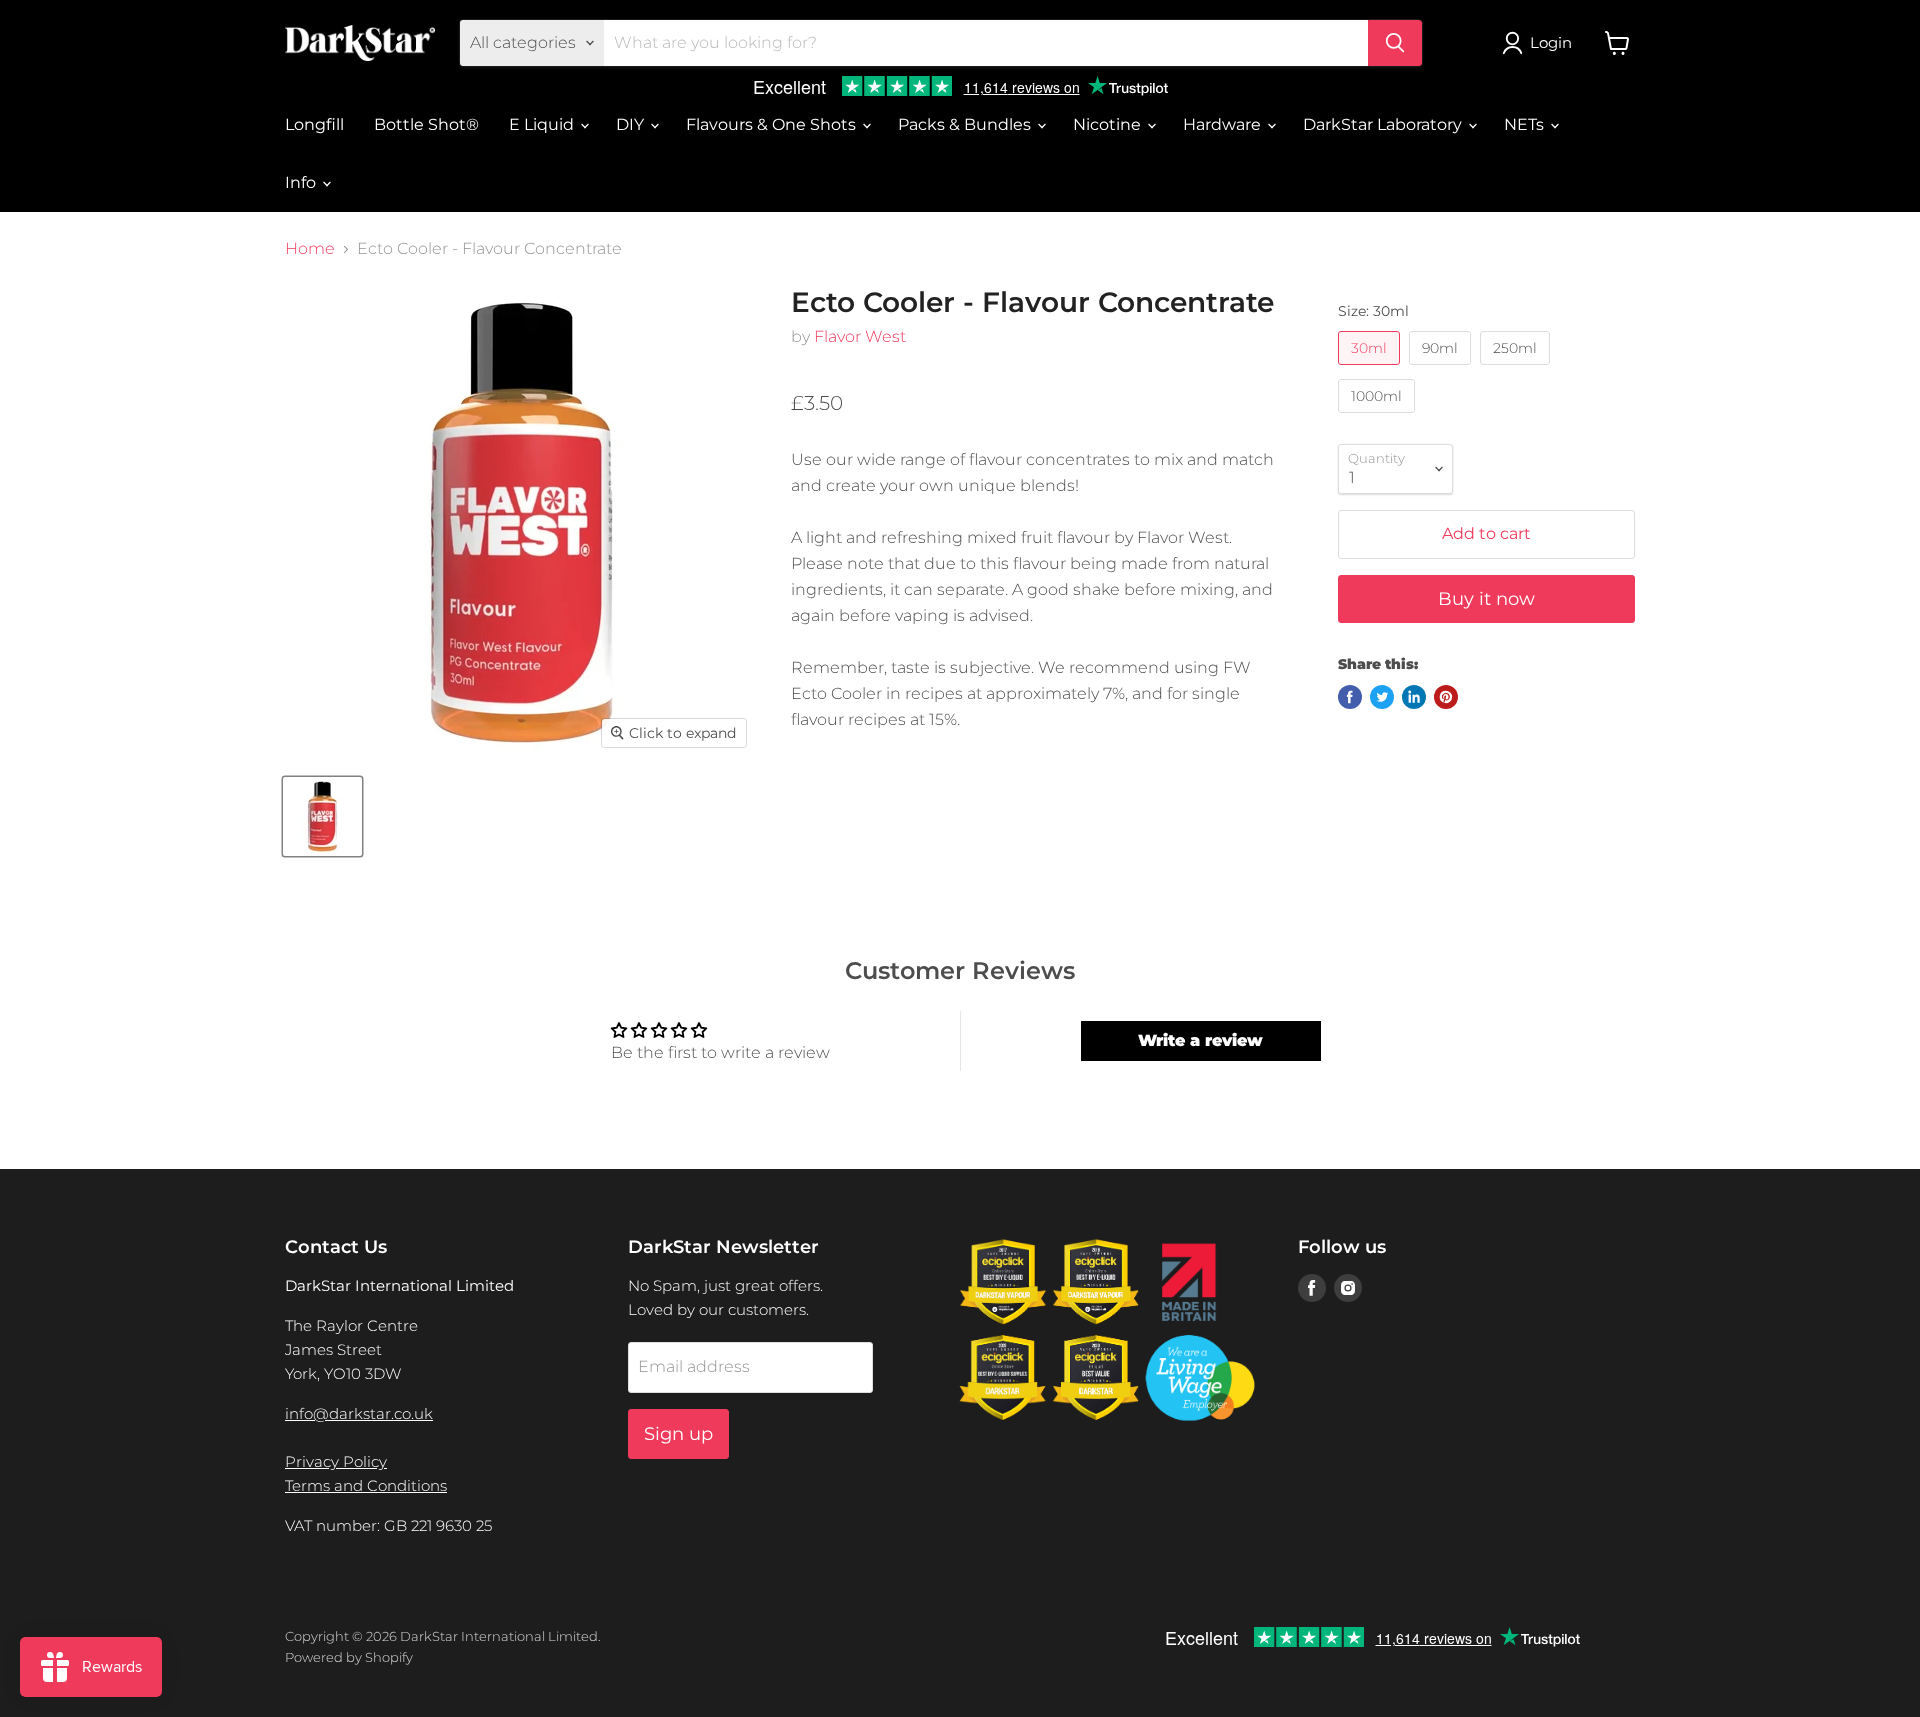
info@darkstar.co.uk (359, 1413)
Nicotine (1109, 124)
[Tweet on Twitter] (1382, 697)
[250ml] (1517, 369)
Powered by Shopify (349, 1657)
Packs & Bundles (966, 124)
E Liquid (543, 124)
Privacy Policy (336, 1461)
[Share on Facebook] (1350, 697)
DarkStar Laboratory (1384, 124)
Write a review (1200, 1040)
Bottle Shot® (426, 124)
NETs (1526, 124)
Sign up (678, 1434)
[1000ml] (1379, 417)
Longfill (314, 124)
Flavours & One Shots (773, 124)
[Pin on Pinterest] (1446, 697)
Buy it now (1486, 599)
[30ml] (1371, 369)
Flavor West (860, 336)
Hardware (1224, 124)
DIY (632, 124)
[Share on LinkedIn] (1414, 697)
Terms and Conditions (366, 1485)
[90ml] (1442, 369)
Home (310, 249)
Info (302, 182)
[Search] (1395, 43)
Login (1551, 42)
